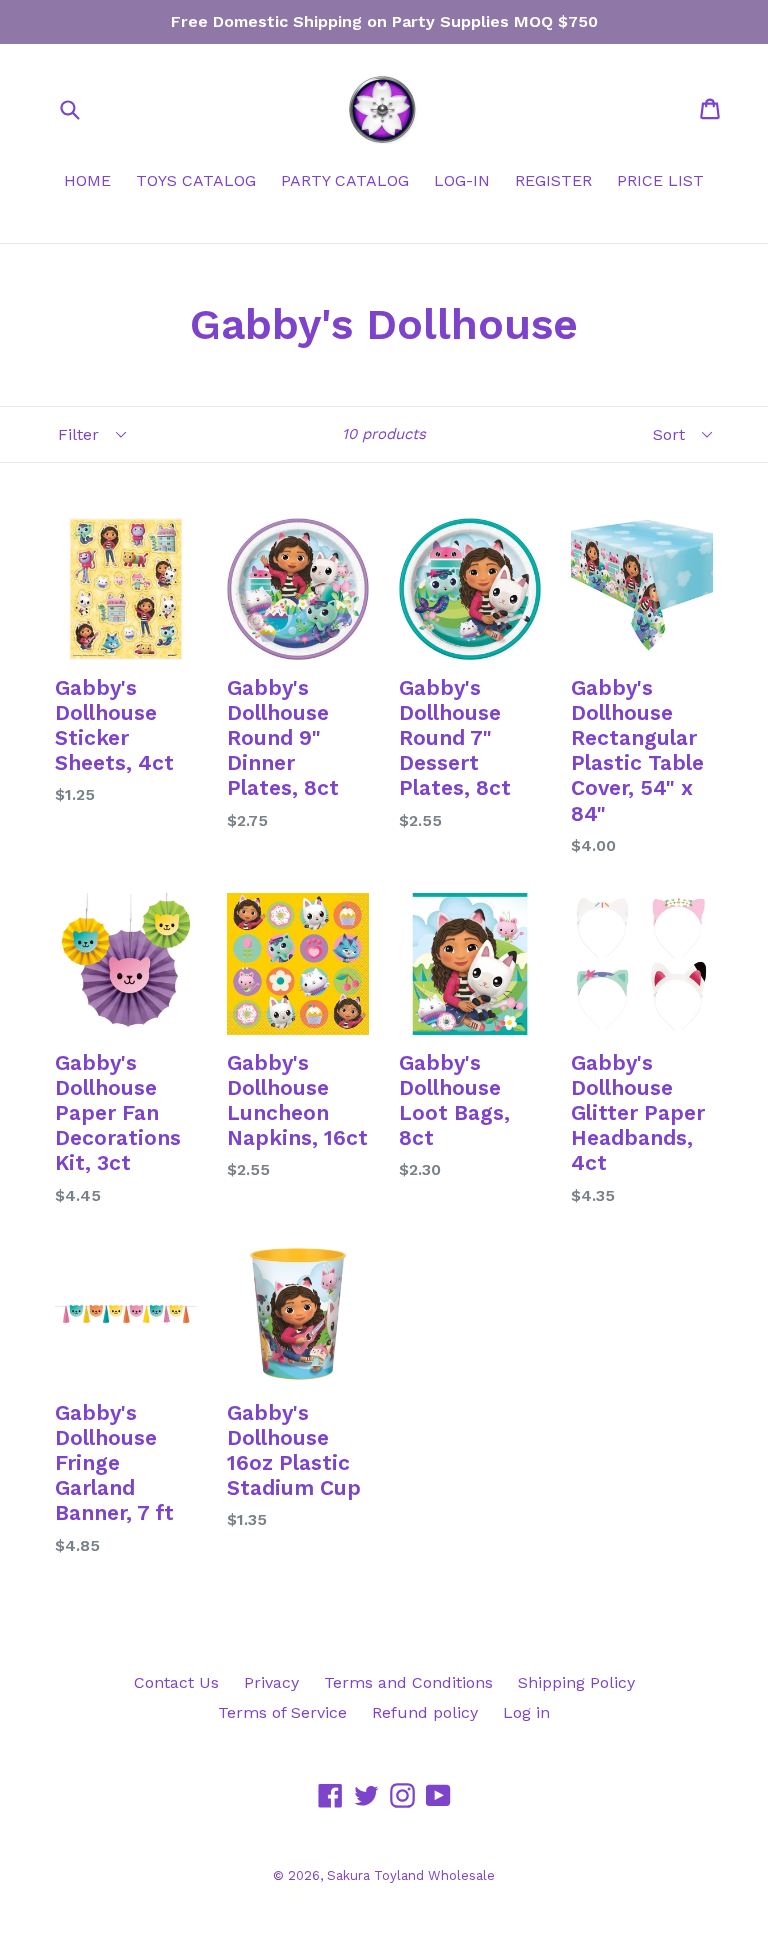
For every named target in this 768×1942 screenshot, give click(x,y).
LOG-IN (462, 180)
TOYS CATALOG (196, 180)
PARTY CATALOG (345, 180)
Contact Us (176, 1682)
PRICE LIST (660, 180)
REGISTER (553, 180)
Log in (526, 1712)
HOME (87, 180)
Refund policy (425, 1712)
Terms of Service (282, 1712)
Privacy (271, 1682)
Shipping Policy (576, 1682)
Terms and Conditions (408, 1682)
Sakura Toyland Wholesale (411, 1875)
